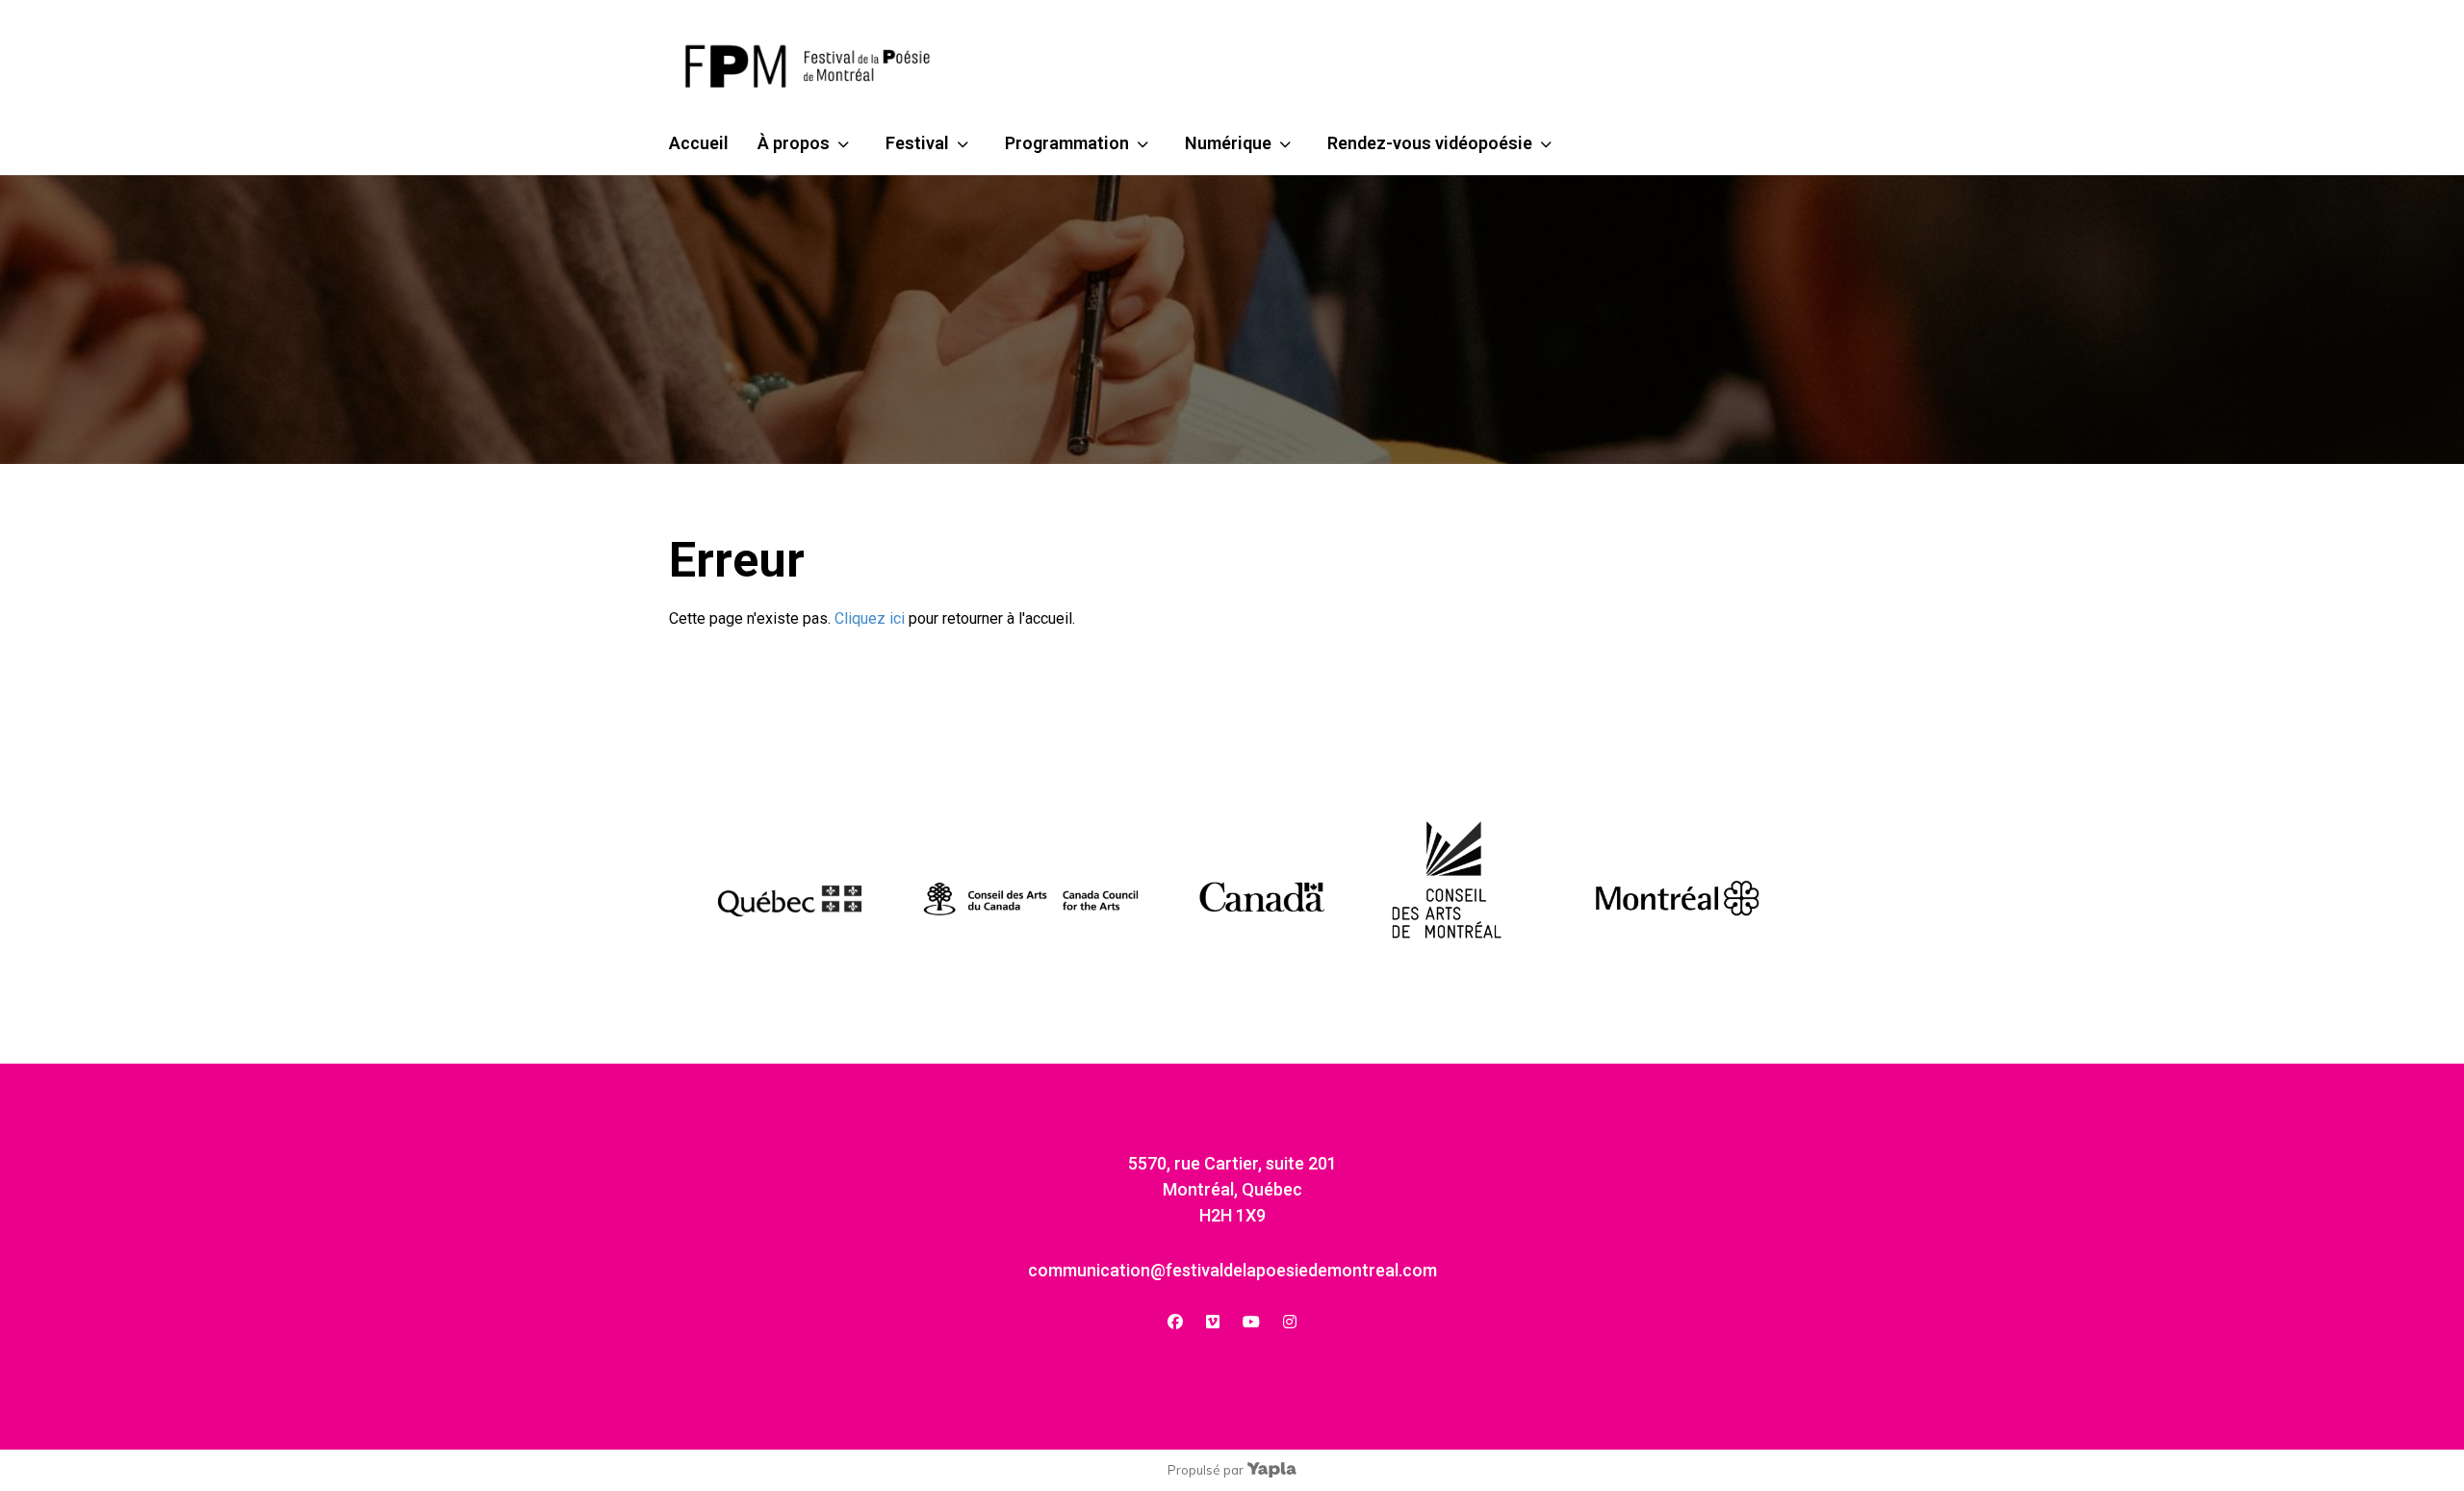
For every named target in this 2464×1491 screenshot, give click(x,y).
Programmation (1067, 143)
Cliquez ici (870, 618)
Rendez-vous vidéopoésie (1430, 143)
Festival (917, 143)
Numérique (1228, 143)
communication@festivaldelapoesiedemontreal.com (1232, 1270)
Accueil (699, 143)
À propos (794, 143)
